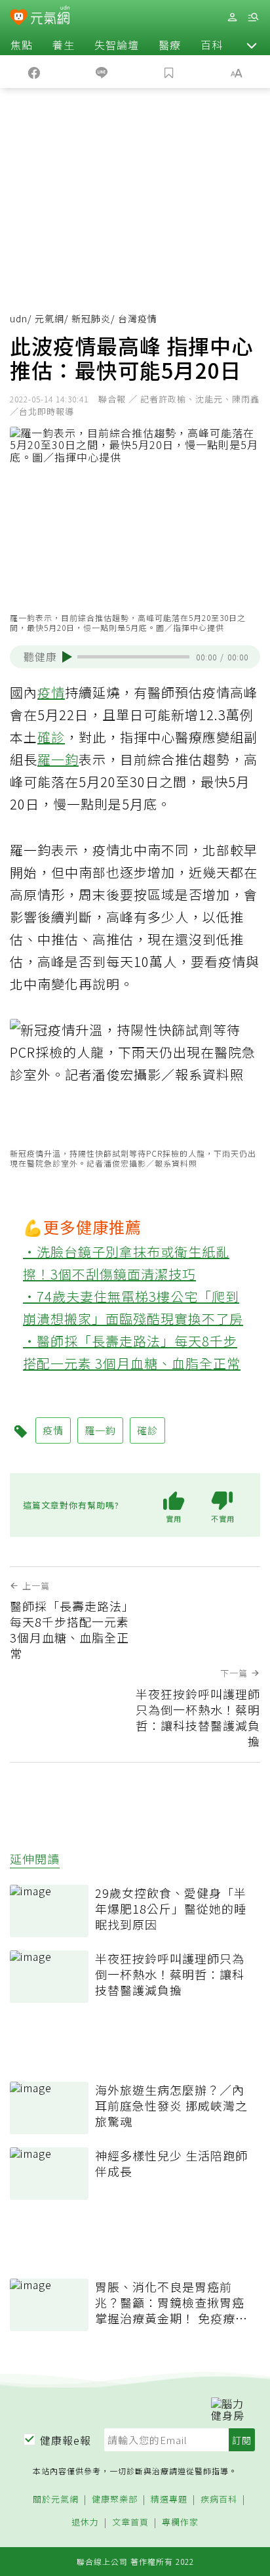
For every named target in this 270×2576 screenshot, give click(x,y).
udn (19, 318)
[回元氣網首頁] (50, 17)
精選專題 (169, 2500)
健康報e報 (66, 2440)
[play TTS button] (67, 657)
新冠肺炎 (91, 318)
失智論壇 (117, 45)
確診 (51, 737)
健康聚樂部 (115, 2500)
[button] (252, 45)
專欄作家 (180, 2522)
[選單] (253, 17)
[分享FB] (34, 72)
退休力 (85, 2522)
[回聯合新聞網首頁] (19, 18)
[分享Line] (101, 72)
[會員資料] (232, 17)
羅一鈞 (58, 759)
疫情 (51, 692)
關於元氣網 (56, 2500)
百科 (212, 45)
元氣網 (49, 318)
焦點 (22, 45)
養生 (64, 45)
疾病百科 (219, 2500)
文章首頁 (130, 2522)
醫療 (170, 45)
